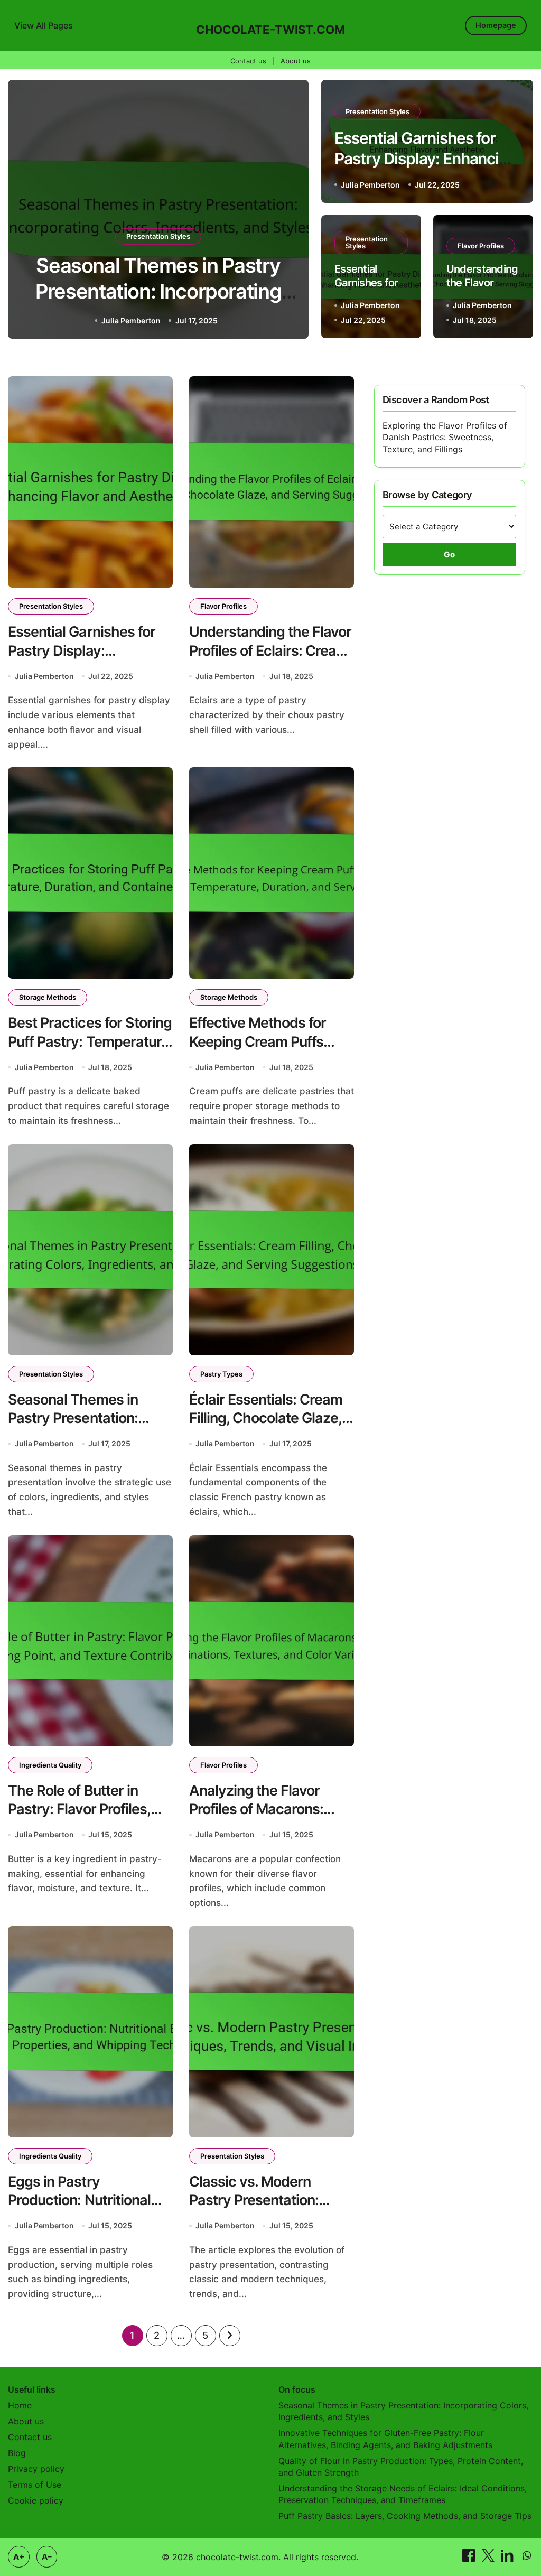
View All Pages (44, 25)
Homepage (496, 25)
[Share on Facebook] (470, 2559)
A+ (19, 2557)
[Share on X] (489, 2559)
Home (20, 2405)
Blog (17, 2453)
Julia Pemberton (129, 320)
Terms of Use (35, 2485)
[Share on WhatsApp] (527, 2559)
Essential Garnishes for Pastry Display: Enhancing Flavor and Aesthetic (158, 291)
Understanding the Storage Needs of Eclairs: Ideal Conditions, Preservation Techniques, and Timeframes (403, 2494)
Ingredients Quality (50, 1765)
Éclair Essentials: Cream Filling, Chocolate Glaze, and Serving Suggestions (270, 1418)
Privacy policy (36, 2469)
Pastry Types (221, 1374)
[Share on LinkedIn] (509, 2559)
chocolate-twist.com (270, 30)
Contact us (248, 61)
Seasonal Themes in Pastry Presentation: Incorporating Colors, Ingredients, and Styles (403, 2411)
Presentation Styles (158, 236)
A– (47, 2557)
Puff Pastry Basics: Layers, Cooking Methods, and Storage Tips (405, 2516)
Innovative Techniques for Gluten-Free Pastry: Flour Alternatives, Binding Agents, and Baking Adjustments (385, 2439)
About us (296, 61)
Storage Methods (48, 997)
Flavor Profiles (481, 246)
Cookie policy (36, 2500)
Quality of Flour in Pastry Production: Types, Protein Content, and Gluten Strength (401, 2467)
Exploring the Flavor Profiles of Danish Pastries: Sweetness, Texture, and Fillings (445, 437)
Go (449, 555)
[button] (291, 211)
